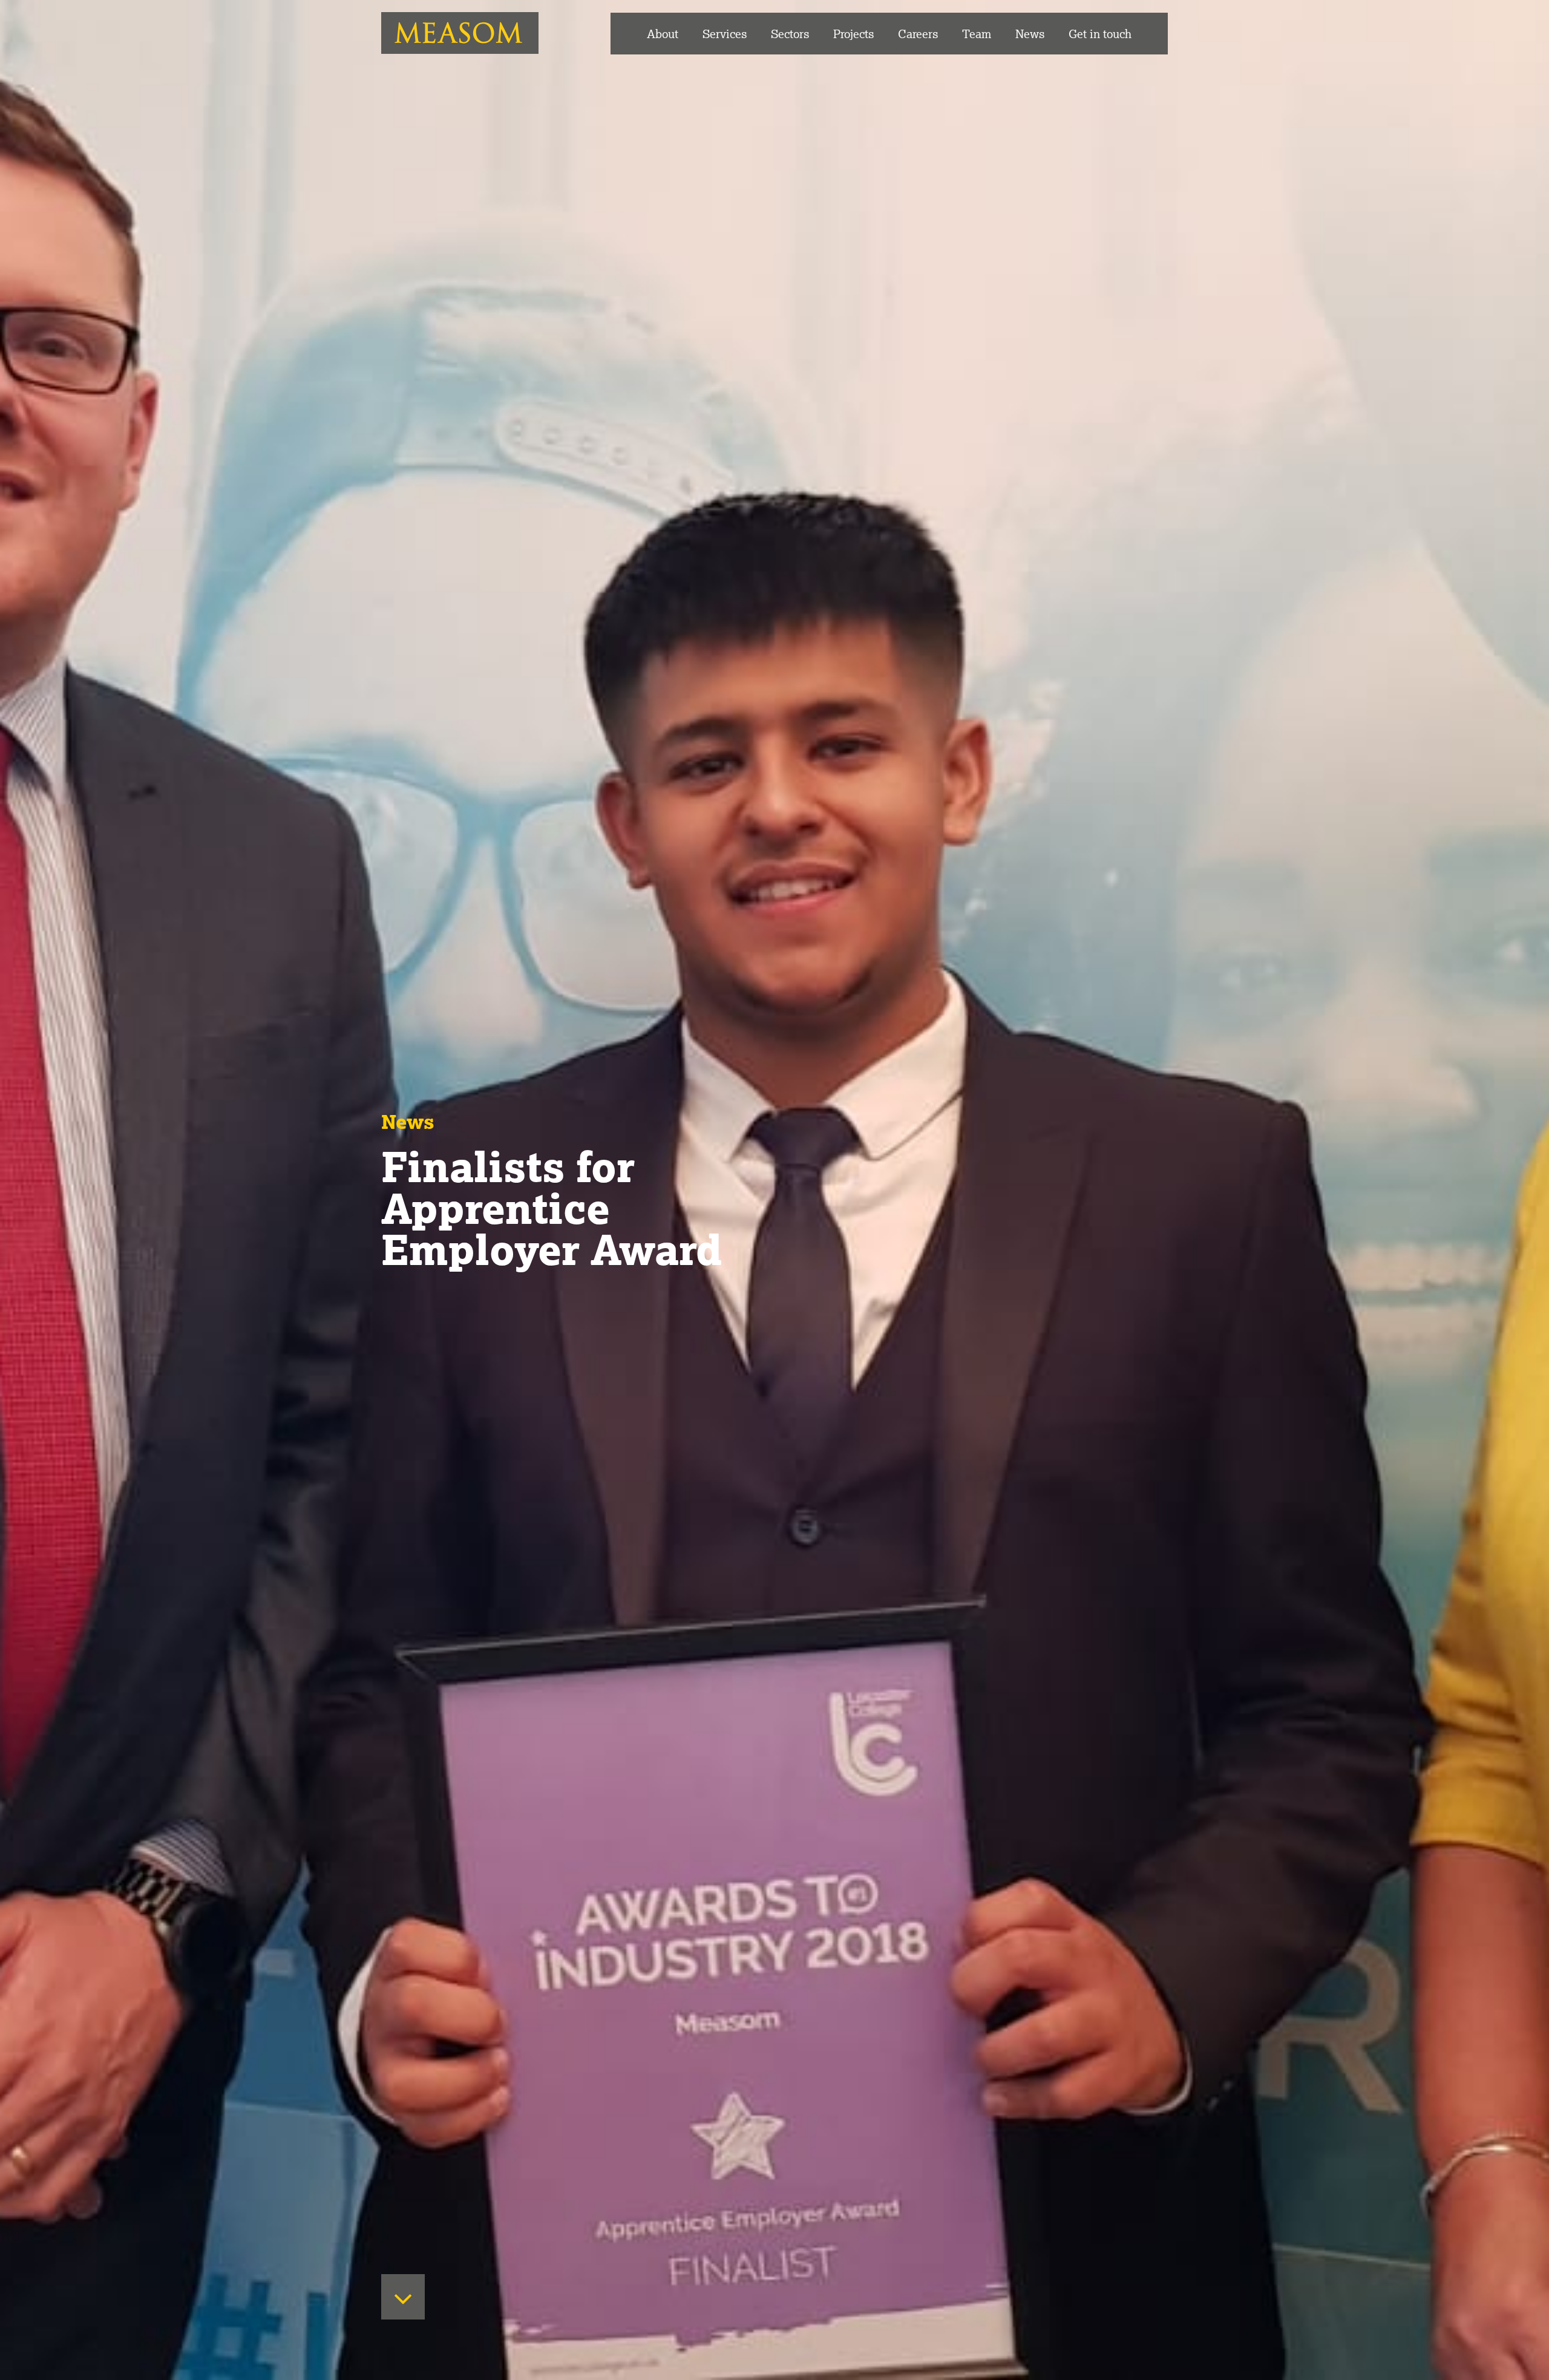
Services (725, 34)
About (663, 34)
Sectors (790, 34)
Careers (918, 34)
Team (977, 34)
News (1030, 34)
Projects (853, 34)
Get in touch (1100, 34)
